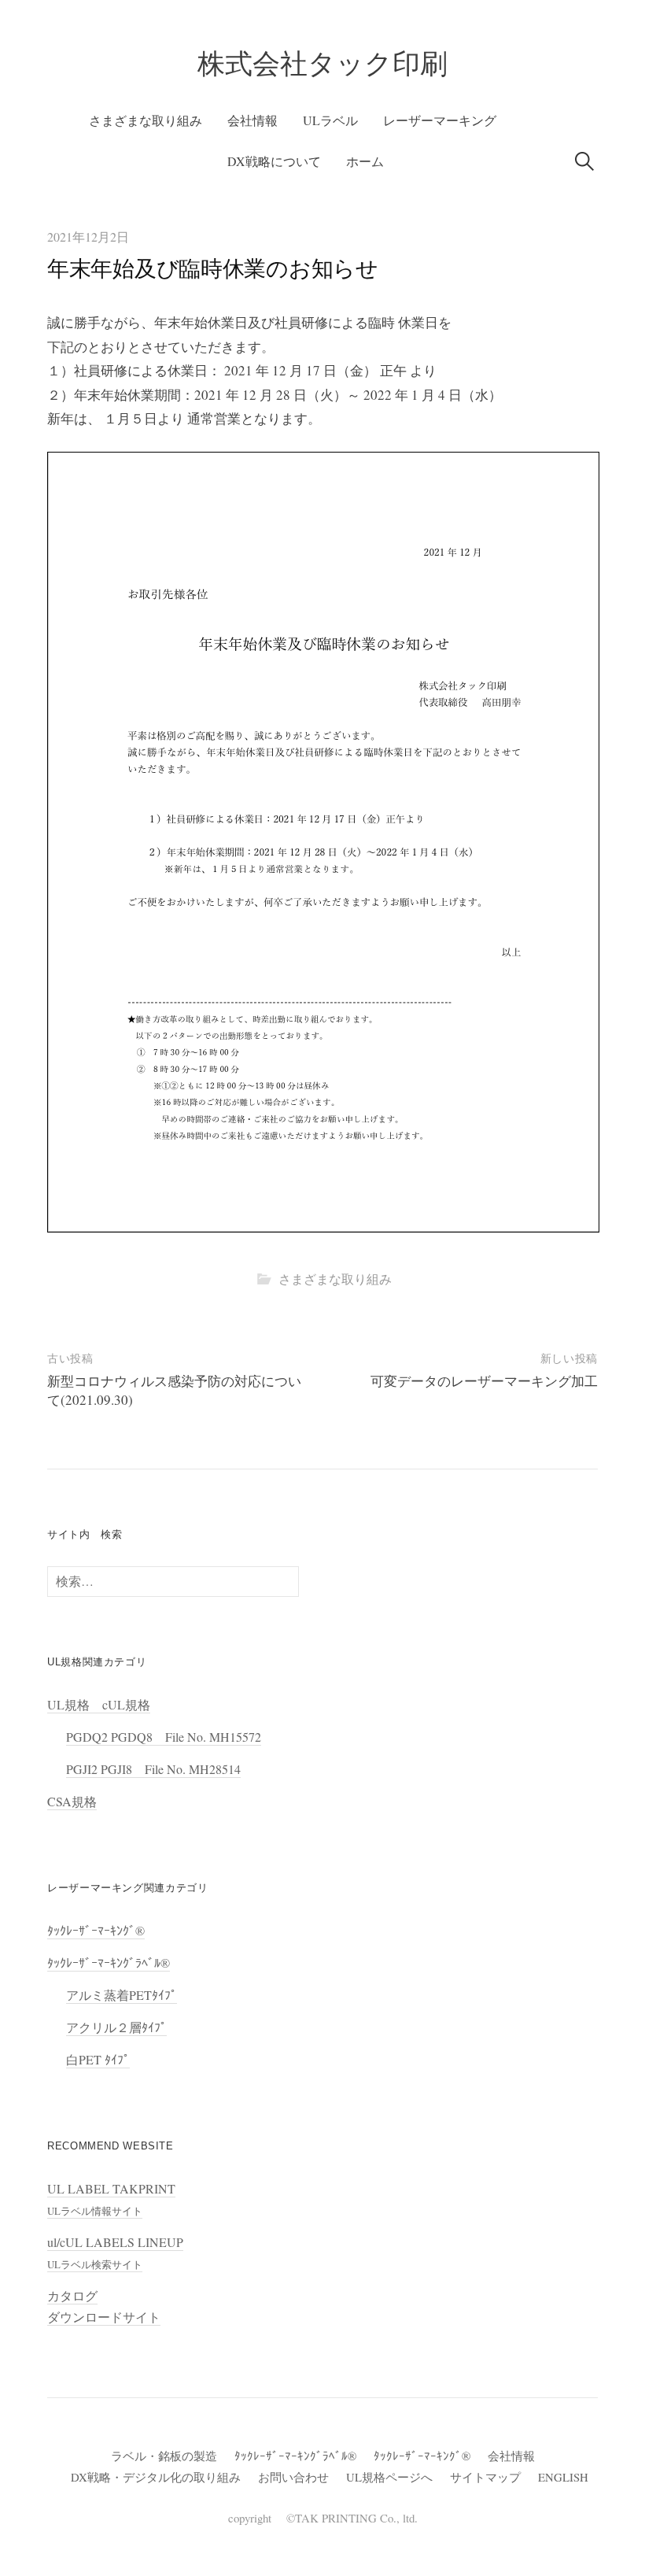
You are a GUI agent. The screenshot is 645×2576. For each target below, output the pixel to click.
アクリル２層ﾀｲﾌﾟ (116, 2027)
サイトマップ (485, 2477)
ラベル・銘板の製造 (164, 2456)
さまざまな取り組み (146, 120)
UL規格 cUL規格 (99, 1704)
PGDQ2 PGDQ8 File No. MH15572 (164, 1737)
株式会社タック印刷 (322, 63)
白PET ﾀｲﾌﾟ (98, 2059)
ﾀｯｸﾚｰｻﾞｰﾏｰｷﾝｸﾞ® (96, 1930)
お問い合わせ (293, 2477)
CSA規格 (72, 1801)
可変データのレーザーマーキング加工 (484, 1381)
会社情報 (252, 120)
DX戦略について (274, 161)
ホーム (365, 161)
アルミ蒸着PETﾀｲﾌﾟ (122, 1995)
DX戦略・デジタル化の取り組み (156, 2477)
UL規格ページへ (389, 2477)
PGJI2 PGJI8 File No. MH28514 (153, 1769)
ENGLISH (563, 2477)
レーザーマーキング (440, 120)
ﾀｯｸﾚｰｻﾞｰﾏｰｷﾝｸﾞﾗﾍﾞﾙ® (109, 1962)
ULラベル (330, 120)
